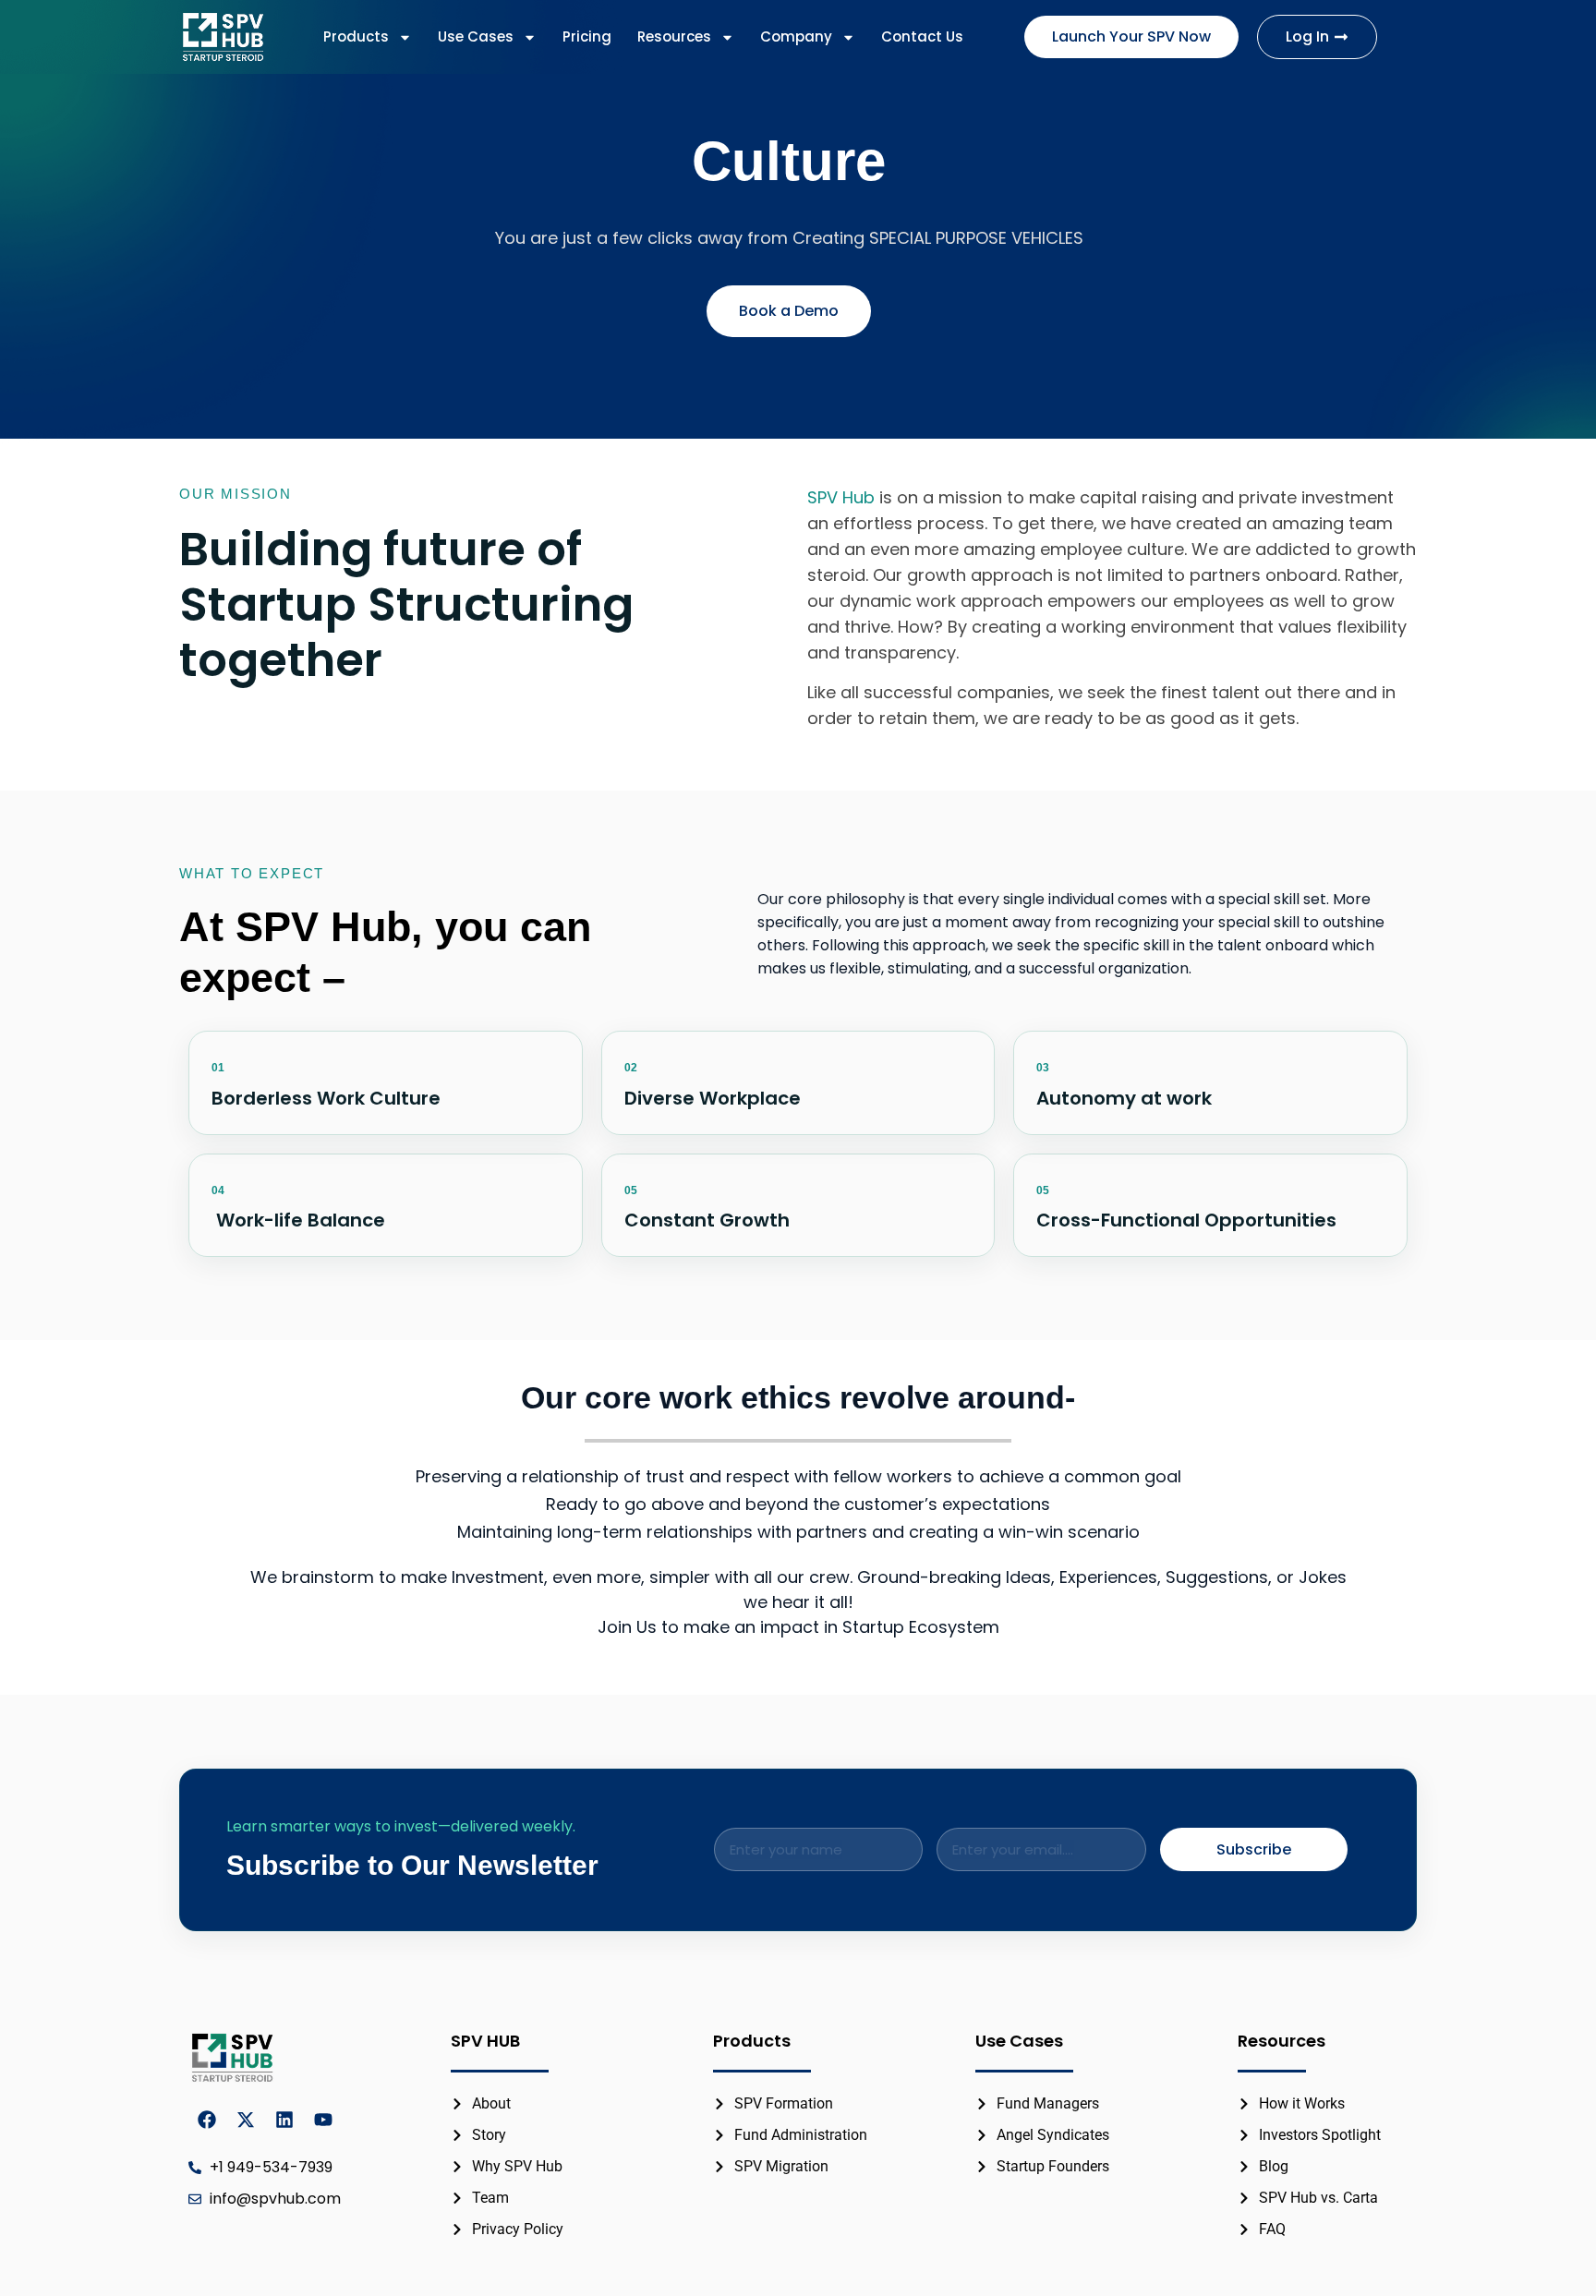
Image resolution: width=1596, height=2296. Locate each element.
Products (356, 36)
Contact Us (922, 36)
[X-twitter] (246, 2120)
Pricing (587, 36)
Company (796, 36)
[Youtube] (323, 2120)
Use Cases (476, 36)
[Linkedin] (284, 2120)
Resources (674, 36)
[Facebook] (207, 2120)
